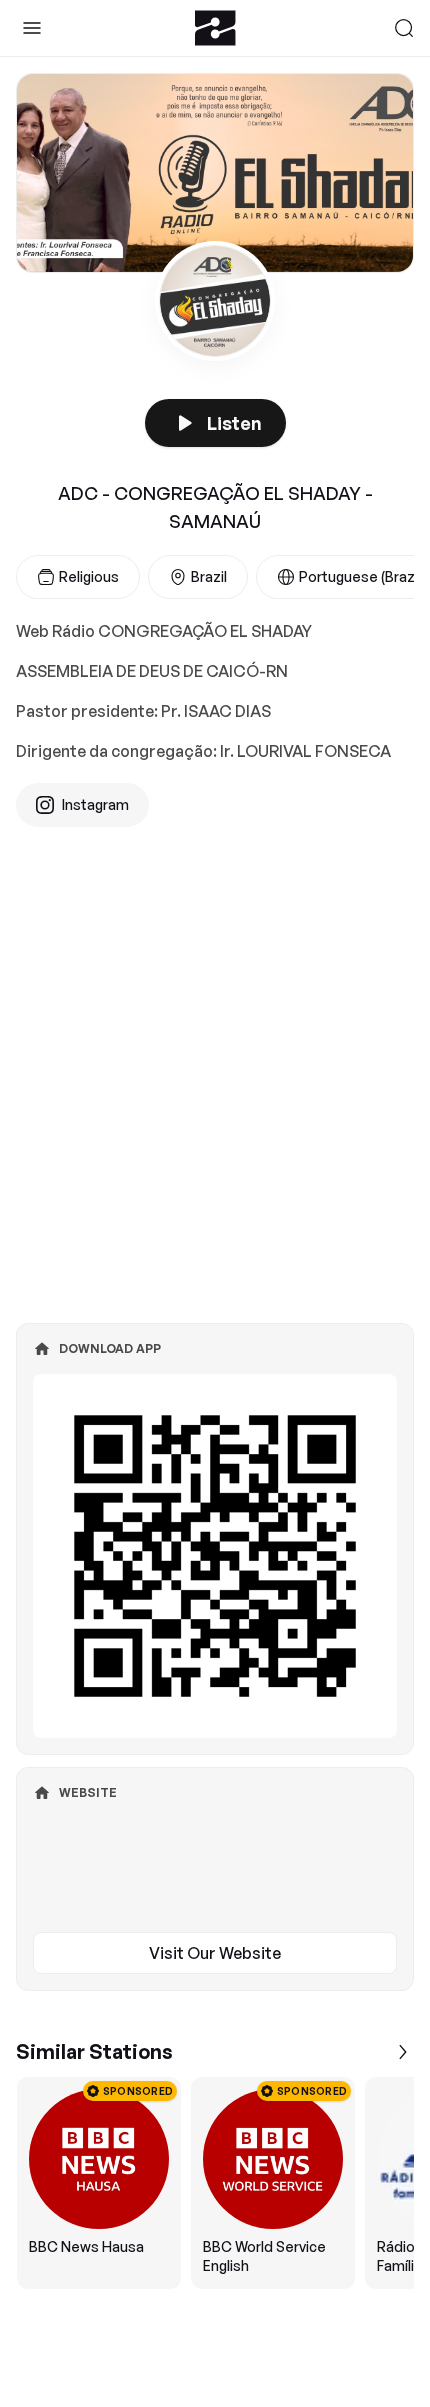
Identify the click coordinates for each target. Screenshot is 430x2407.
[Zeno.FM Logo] (215, 28)
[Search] (404, 28)
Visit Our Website (215, 1953)
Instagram (95, 804)
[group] (215, 2183)
